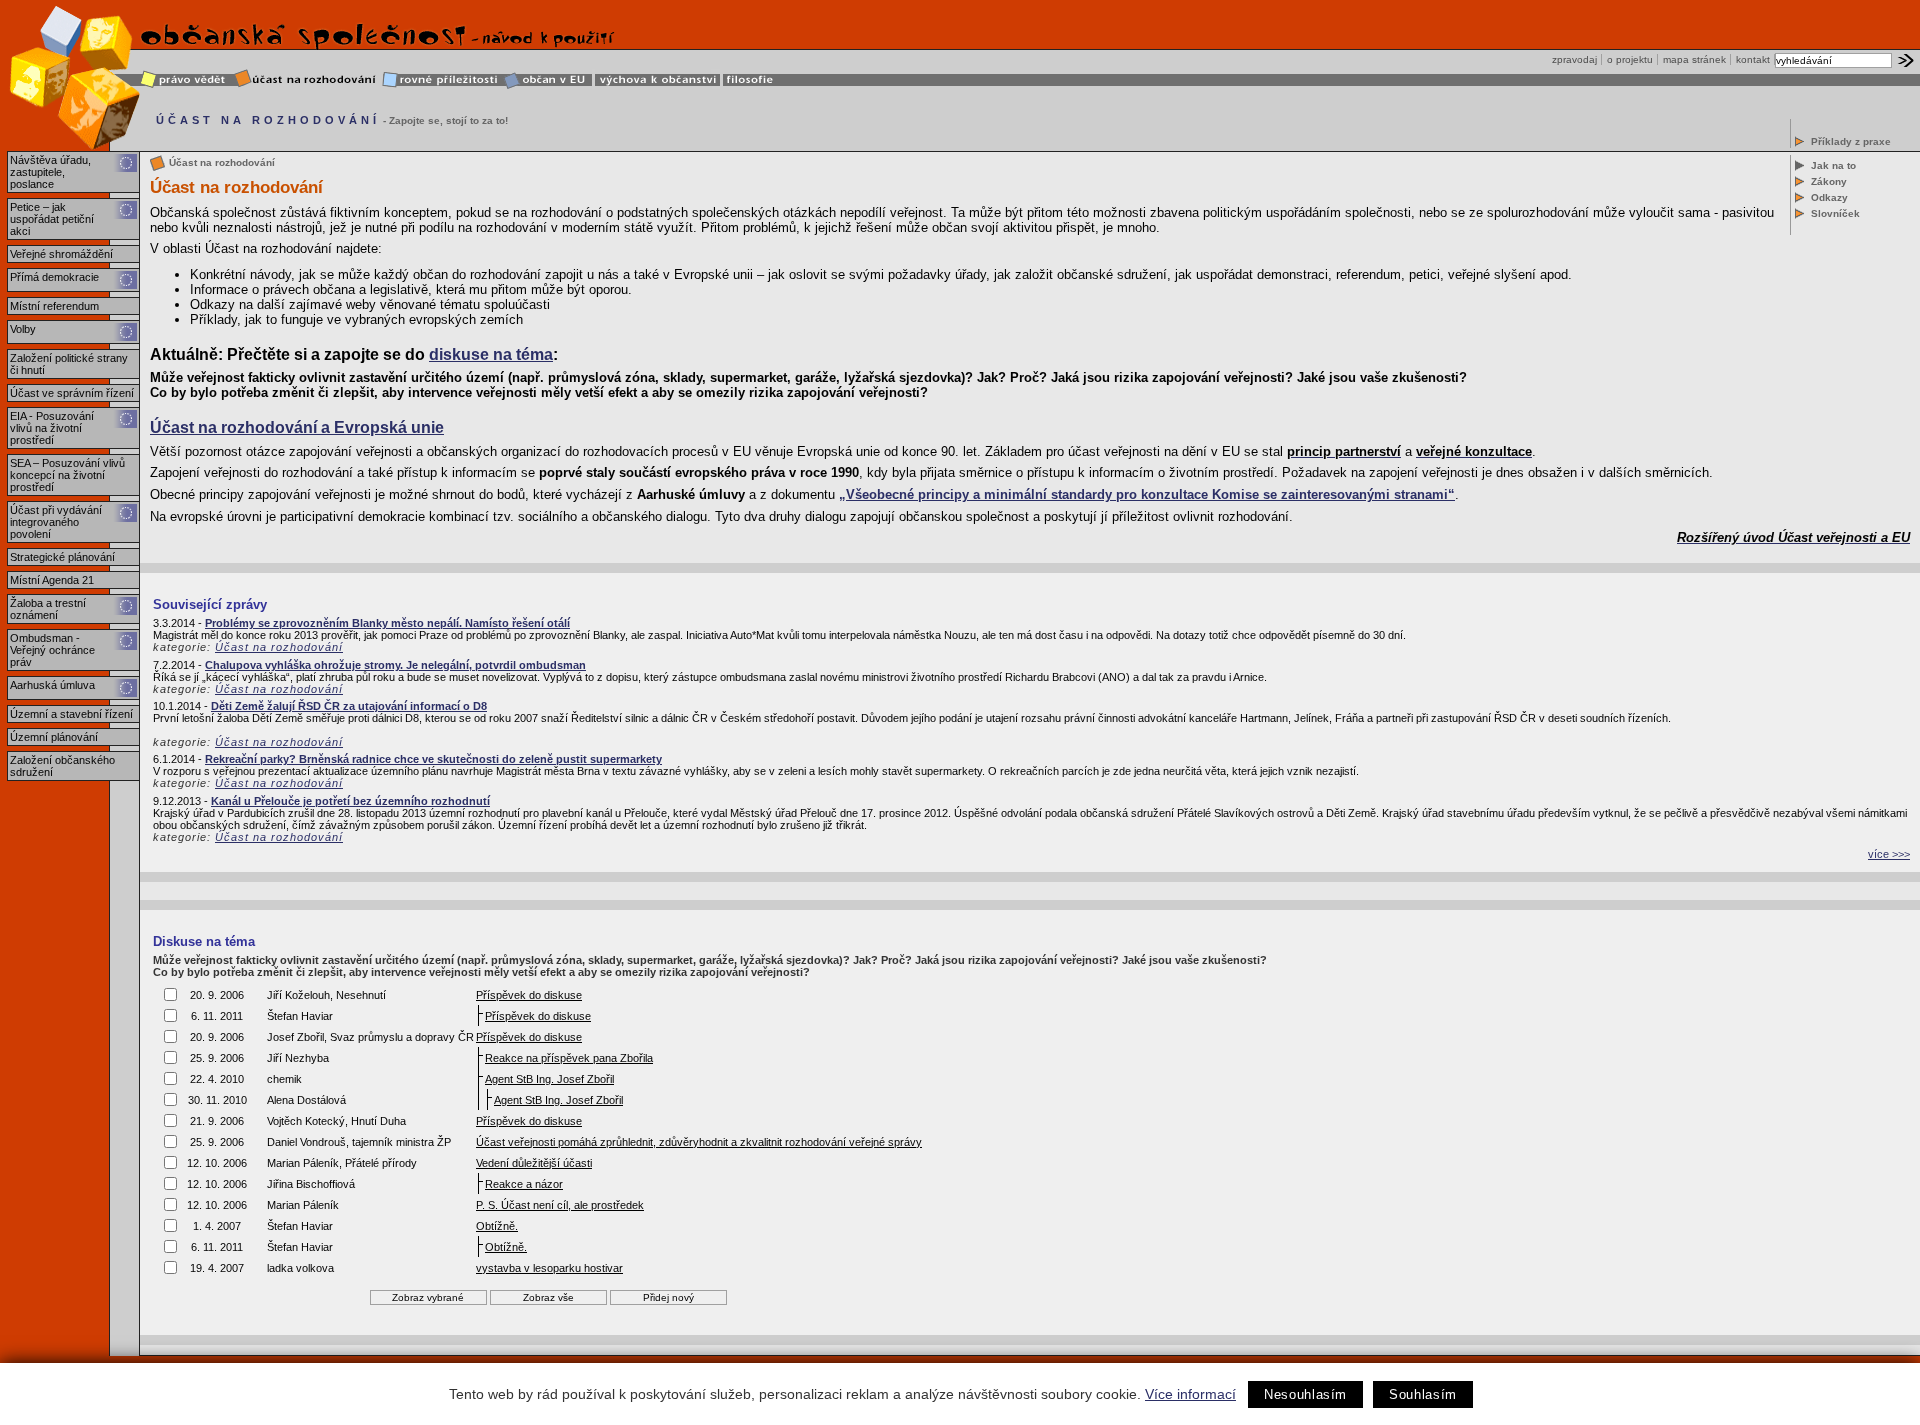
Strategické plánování (62, 557)
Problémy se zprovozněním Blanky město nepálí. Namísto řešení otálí (387, 623)
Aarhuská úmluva (52, 685)
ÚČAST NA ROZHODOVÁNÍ (268, 120)
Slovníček (1835, 213)
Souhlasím (1423, 1394)
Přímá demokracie (54, 277)
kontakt (1753, 59)
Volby (23, 329)
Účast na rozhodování (279, 647)
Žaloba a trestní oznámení (48, 609)
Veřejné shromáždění (61, 254)
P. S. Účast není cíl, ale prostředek (560, 1205)
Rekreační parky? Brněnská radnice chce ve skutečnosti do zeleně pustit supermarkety (433, 759)
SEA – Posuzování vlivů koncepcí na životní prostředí (67, 475)
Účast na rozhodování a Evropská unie (297, 427)
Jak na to (1833, 165)
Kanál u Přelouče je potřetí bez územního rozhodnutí (350, 801)
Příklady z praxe (1851, 141)
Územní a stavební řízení (71, 714)
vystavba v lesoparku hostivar (549, 1268)
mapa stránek (1694, 59)
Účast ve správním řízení (72, 393)
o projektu (1630, 59)
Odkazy (1829, 197)
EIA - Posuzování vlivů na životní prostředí (52, 428)
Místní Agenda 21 (52, 580)
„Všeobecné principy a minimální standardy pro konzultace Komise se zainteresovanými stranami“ (1147, 494)
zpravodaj (1574, 59)
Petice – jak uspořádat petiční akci (52, 219)
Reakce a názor (524, 1184)
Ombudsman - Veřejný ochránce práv (52, 650)
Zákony (1829, 181)
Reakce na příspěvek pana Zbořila (569, 1058)
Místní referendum (54, 306)
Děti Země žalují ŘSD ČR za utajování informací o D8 (349, 706)
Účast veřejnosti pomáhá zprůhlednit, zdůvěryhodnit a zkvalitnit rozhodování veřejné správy (699, 1142)
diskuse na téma (491, 354)
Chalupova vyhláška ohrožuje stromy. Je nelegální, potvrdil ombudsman (395, 665)
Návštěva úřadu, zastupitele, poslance (50, 172)
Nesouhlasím (1305, 1394)
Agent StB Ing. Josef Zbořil (549, 1079)
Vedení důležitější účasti (534, 1163)
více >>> (1889, 854)
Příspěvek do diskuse (529, 995)
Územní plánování (54, 737)
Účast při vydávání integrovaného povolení (56, 522)
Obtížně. (497, 1226)
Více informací (1190, 1394)
